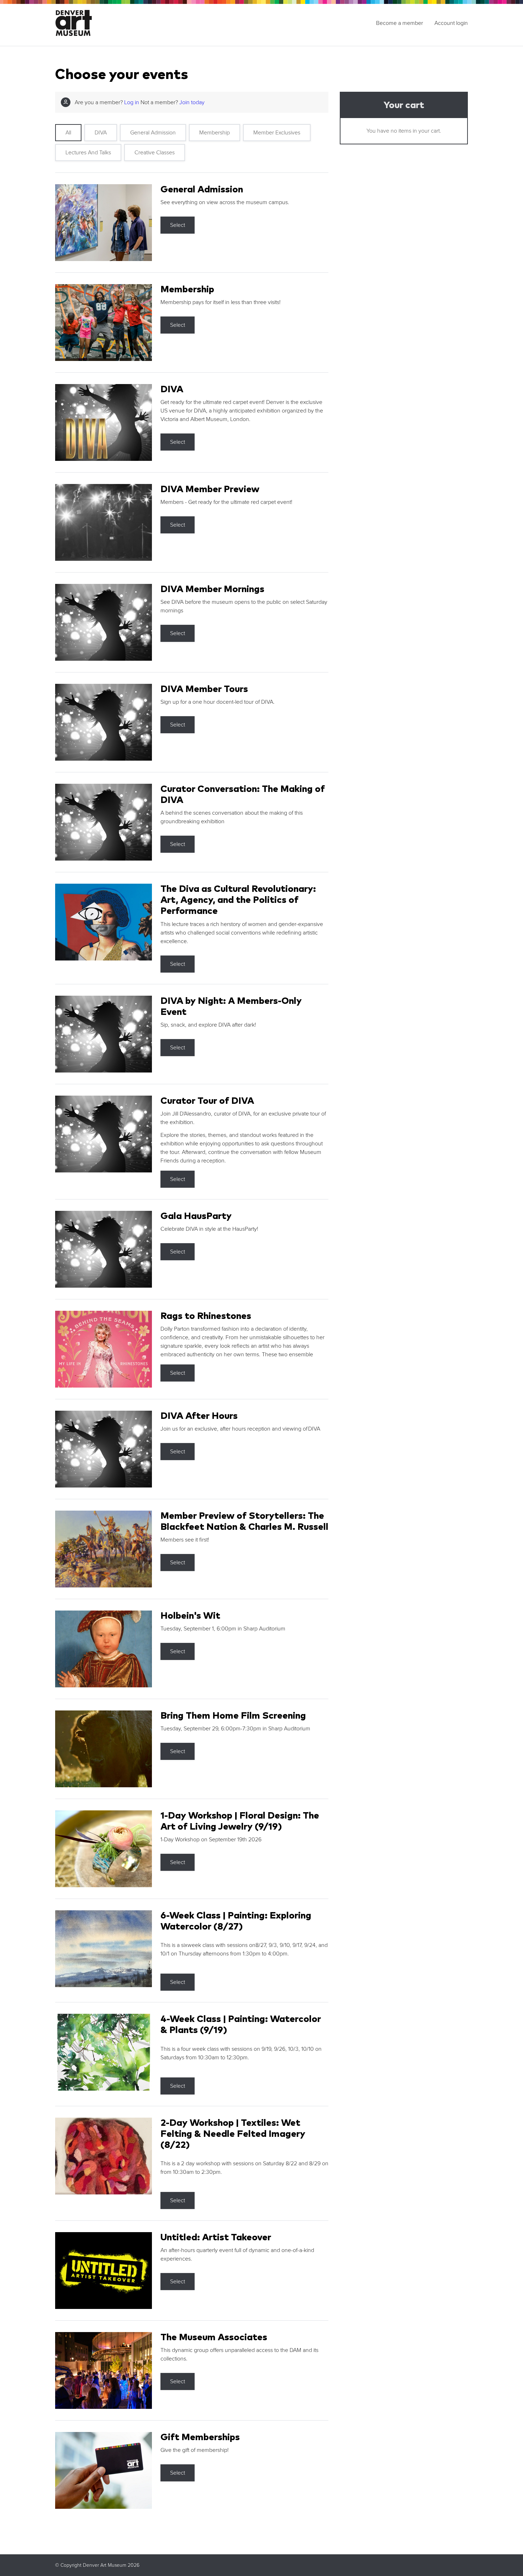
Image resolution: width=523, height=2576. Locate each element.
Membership (215, 133)
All (68, 133)
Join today (192, 102)
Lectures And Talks (88, 153)
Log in (132, 102)
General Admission (153, 133)
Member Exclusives (277, 133)
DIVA (101, 133)
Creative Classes (155, 153)
